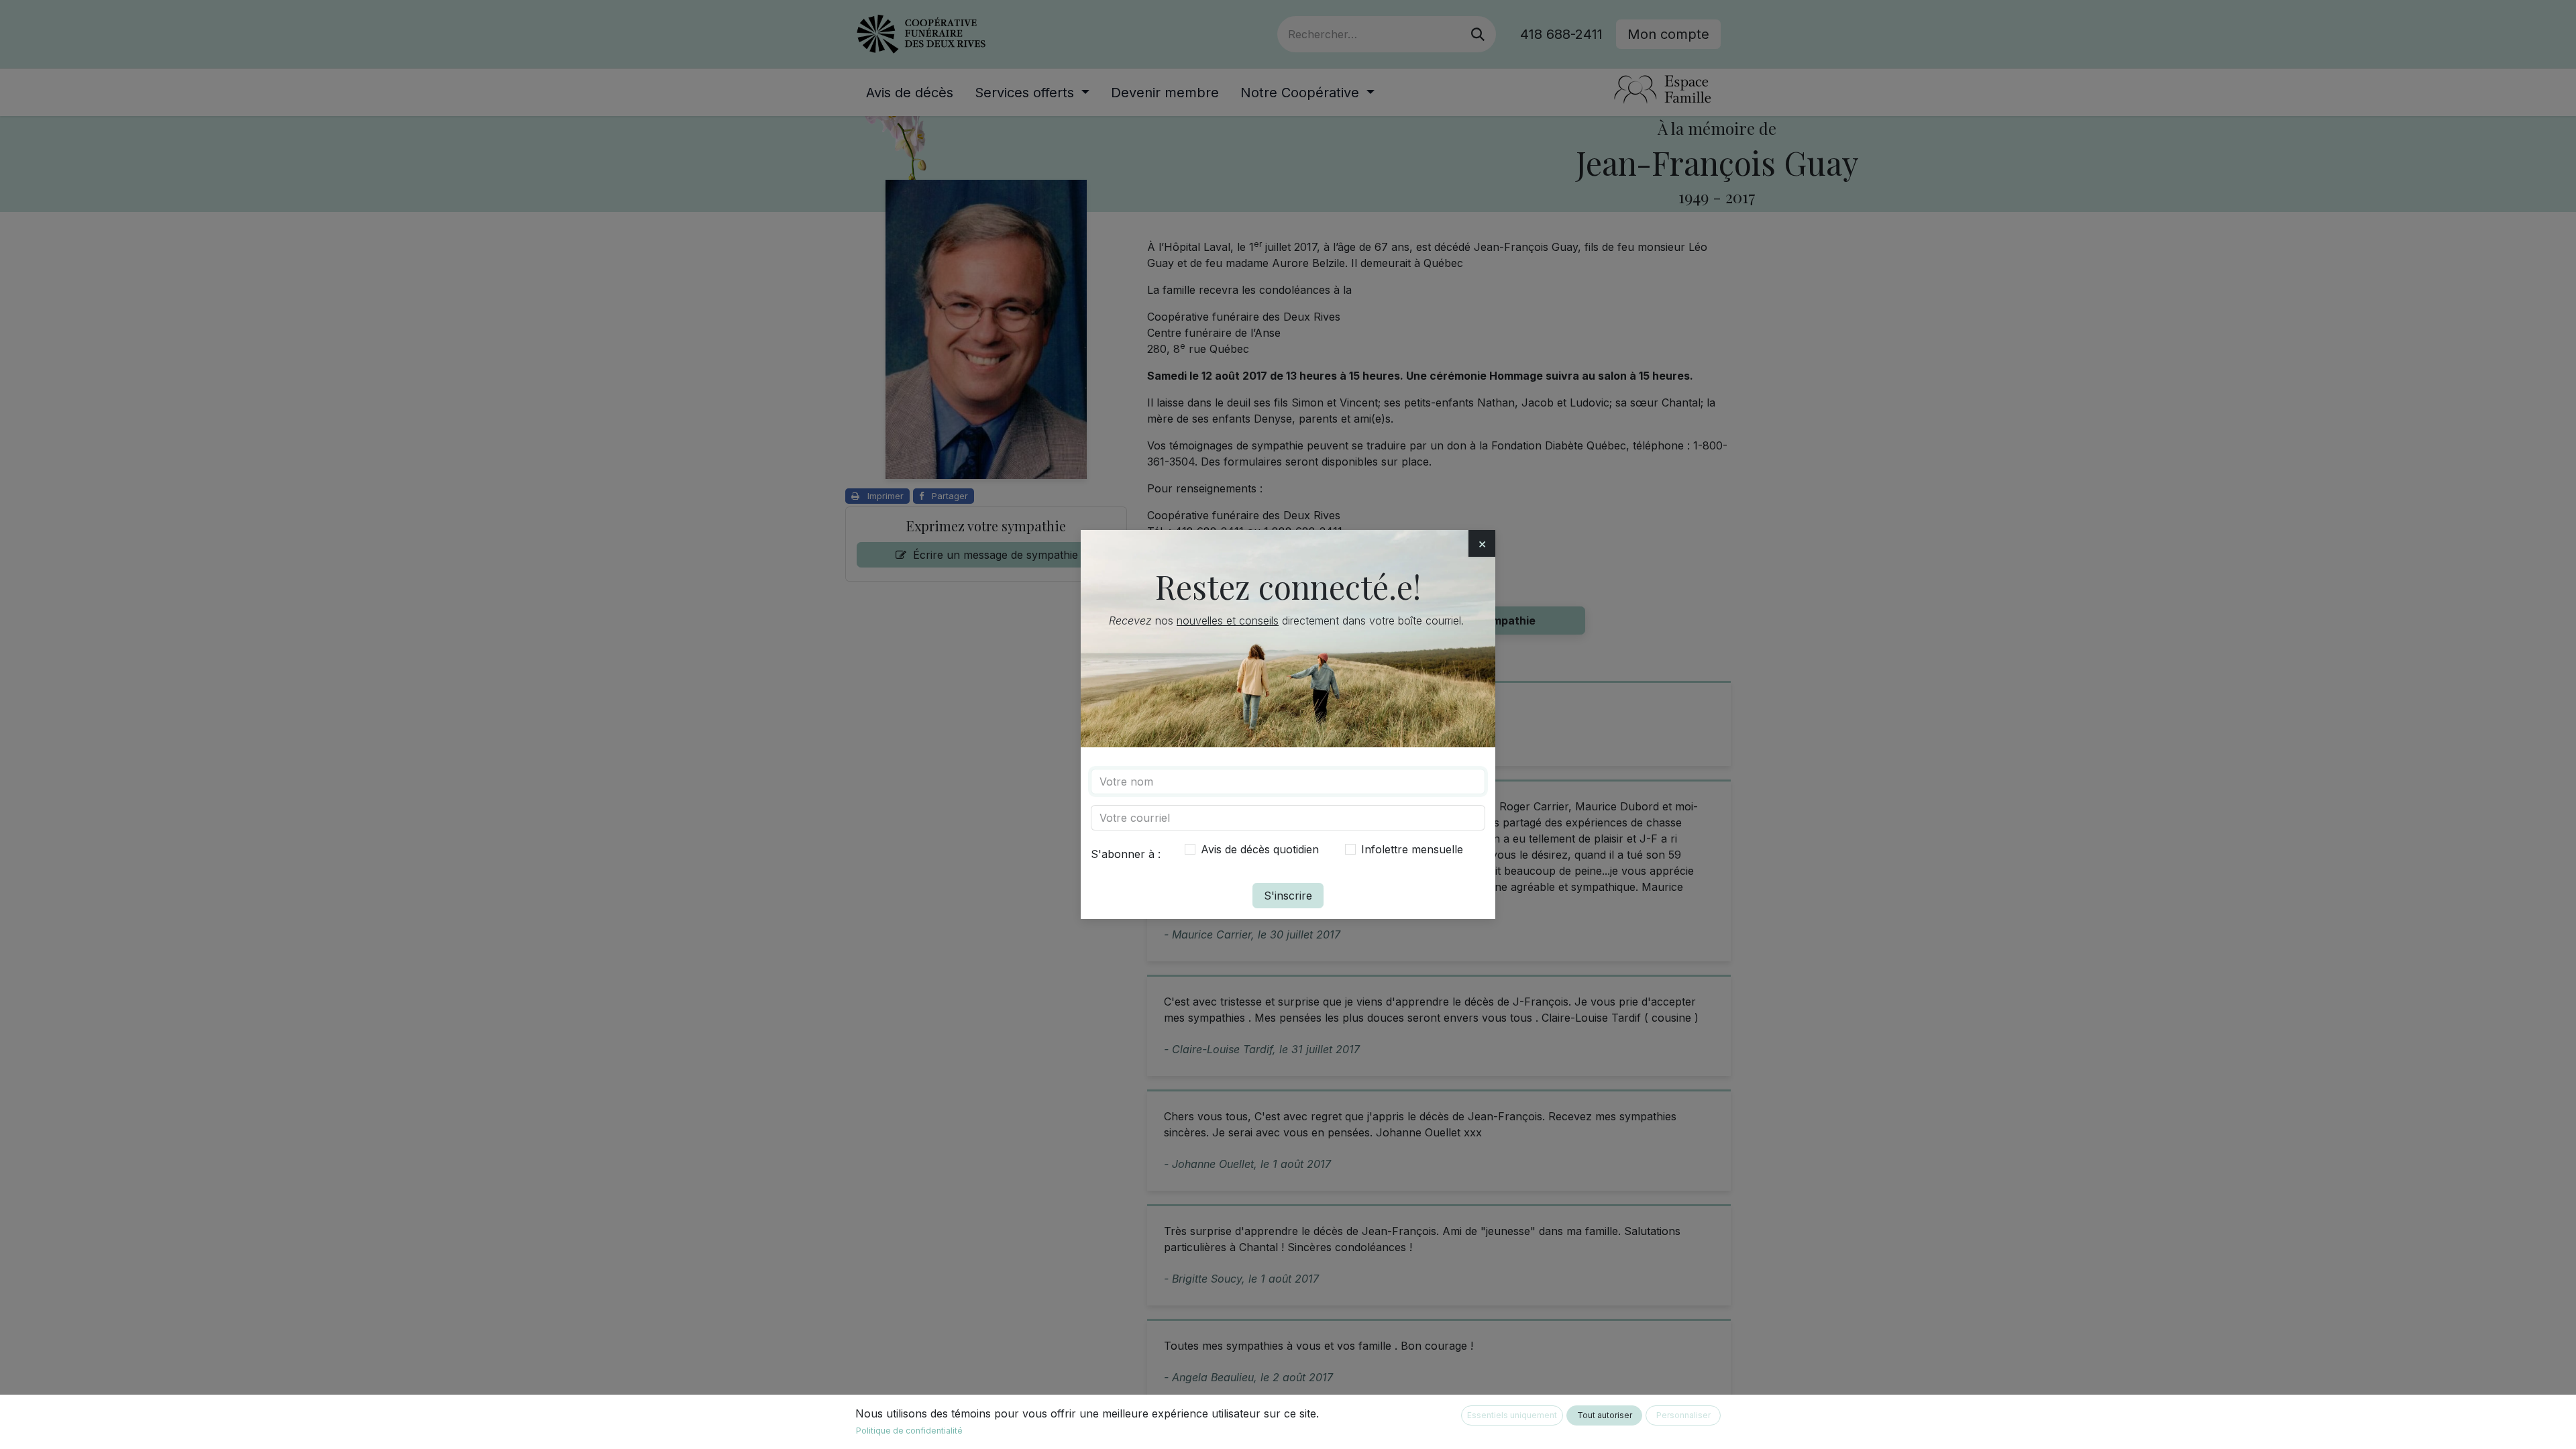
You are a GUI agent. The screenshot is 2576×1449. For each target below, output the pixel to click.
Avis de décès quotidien (1260, 849)
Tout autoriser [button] (1605, 1415)
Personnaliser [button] (1683, 1415)
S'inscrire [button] (1288, 896)
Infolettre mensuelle (1412, 849)
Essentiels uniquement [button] (1512, 1415)
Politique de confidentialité (909, 1431)
